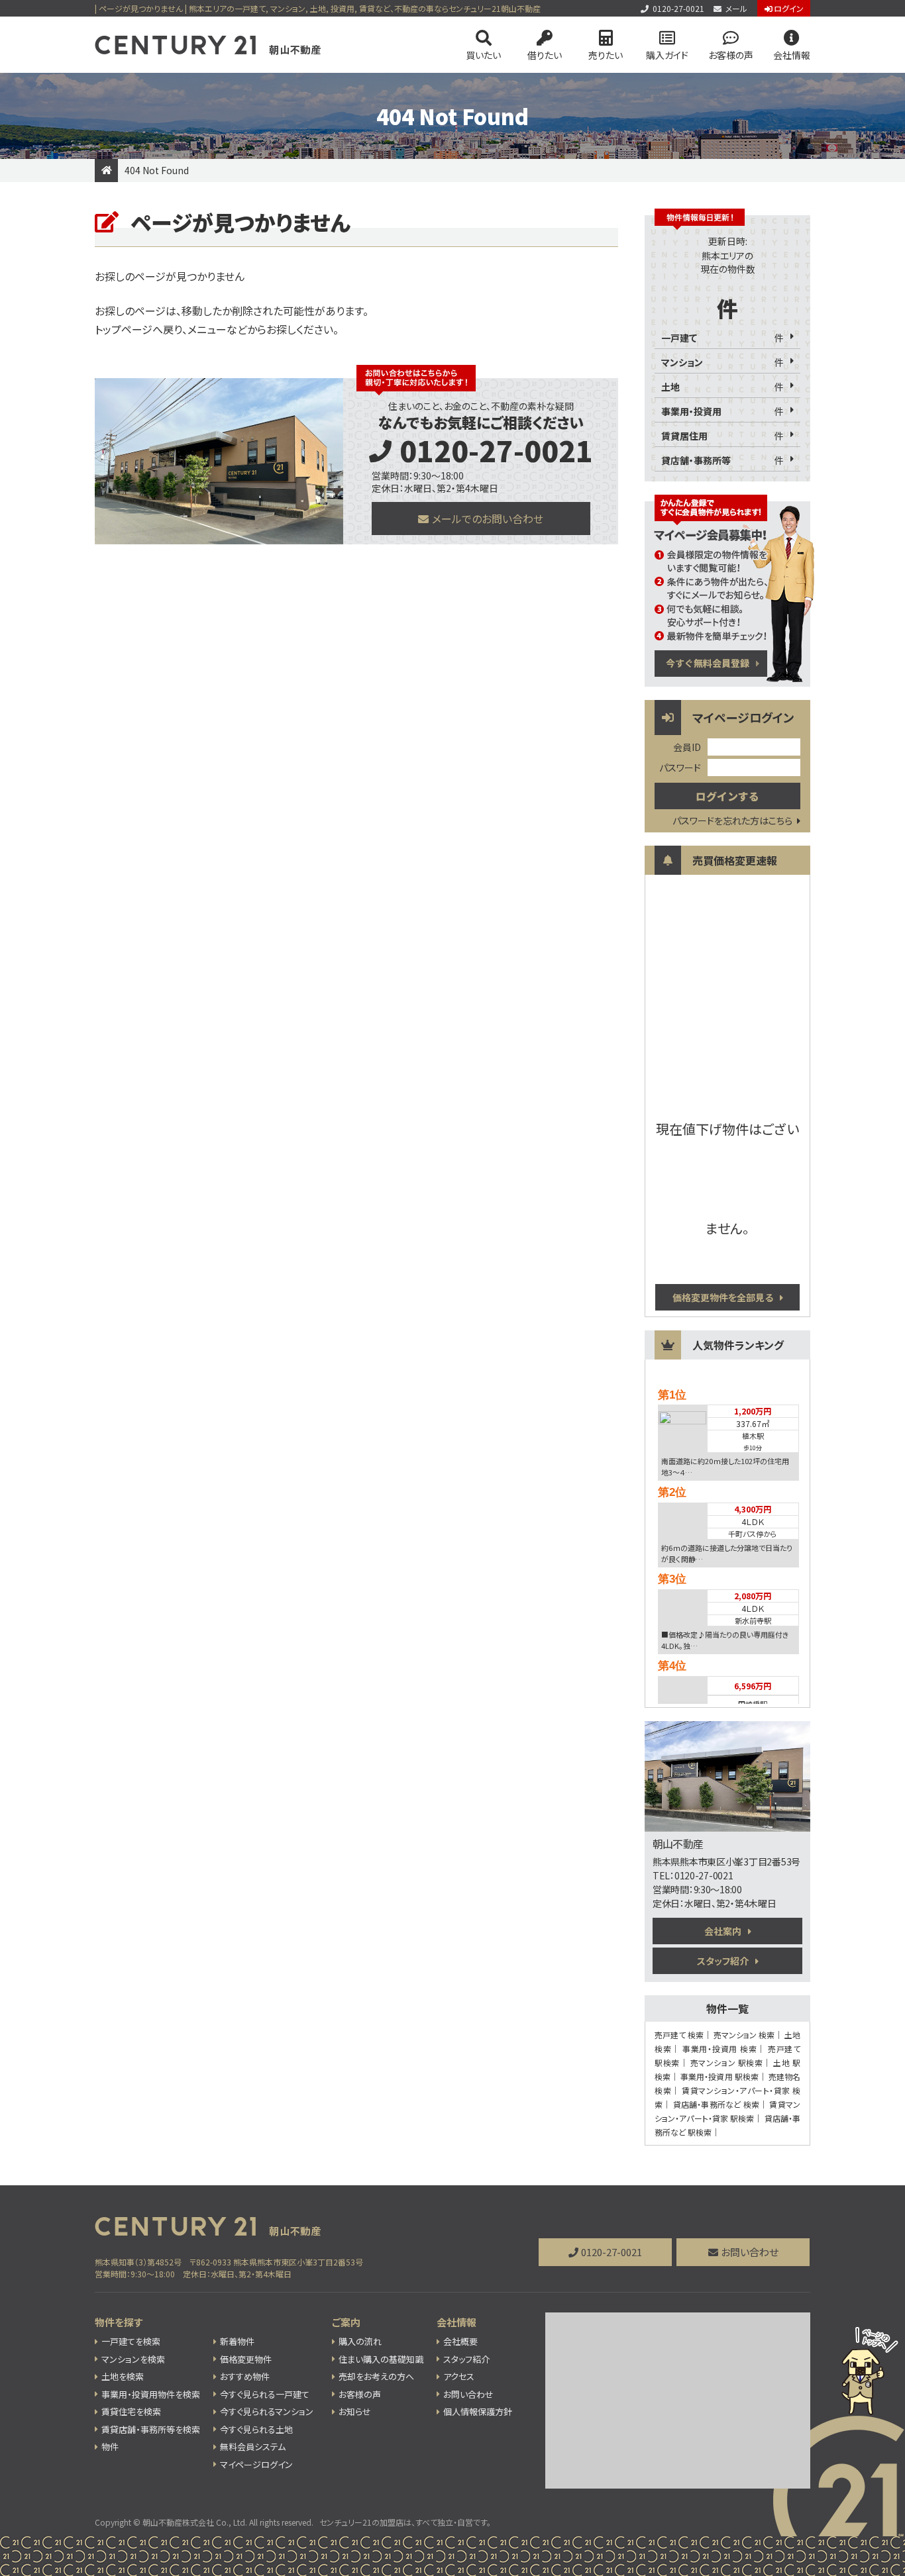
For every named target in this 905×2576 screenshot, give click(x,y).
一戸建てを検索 (131, 2341)
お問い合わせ (750, 2252)
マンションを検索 (133, 2359)
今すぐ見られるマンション (267, 2411)
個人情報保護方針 (478, 2411)
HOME (106, 171)
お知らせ (355, 2411)
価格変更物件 (246, 2359)
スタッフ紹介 (723, 1961)
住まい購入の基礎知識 (381, 2359)
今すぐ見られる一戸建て (265, 2394)
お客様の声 (731, 55)
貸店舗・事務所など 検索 (716, 2104)
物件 (110, 2447)
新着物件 (237, 2341)
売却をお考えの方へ (376, 2376)
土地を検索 (123, 2376)
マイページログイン (256, 2464)
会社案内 (723, 1931)
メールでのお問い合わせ (488, 519)
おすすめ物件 (245, 2376)
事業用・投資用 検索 (719, 2049)
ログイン (789, 8)
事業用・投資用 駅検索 (719, 2076)
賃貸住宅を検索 (131, 2411)
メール (736, 8)
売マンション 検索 (744, 2035)
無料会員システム (253, 2447)
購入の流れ (360, 2341)
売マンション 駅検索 (727, 2062)
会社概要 (460, 2341)
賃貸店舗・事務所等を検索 (151, 2429)
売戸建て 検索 (679, 2035)
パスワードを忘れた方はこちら (732, 820)
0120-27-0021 (678, 8)
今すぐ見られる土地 (256, 2429)
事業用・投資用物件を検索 (151, 2394)
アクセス (459, 2376)
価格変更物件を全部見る (723, 1297)
